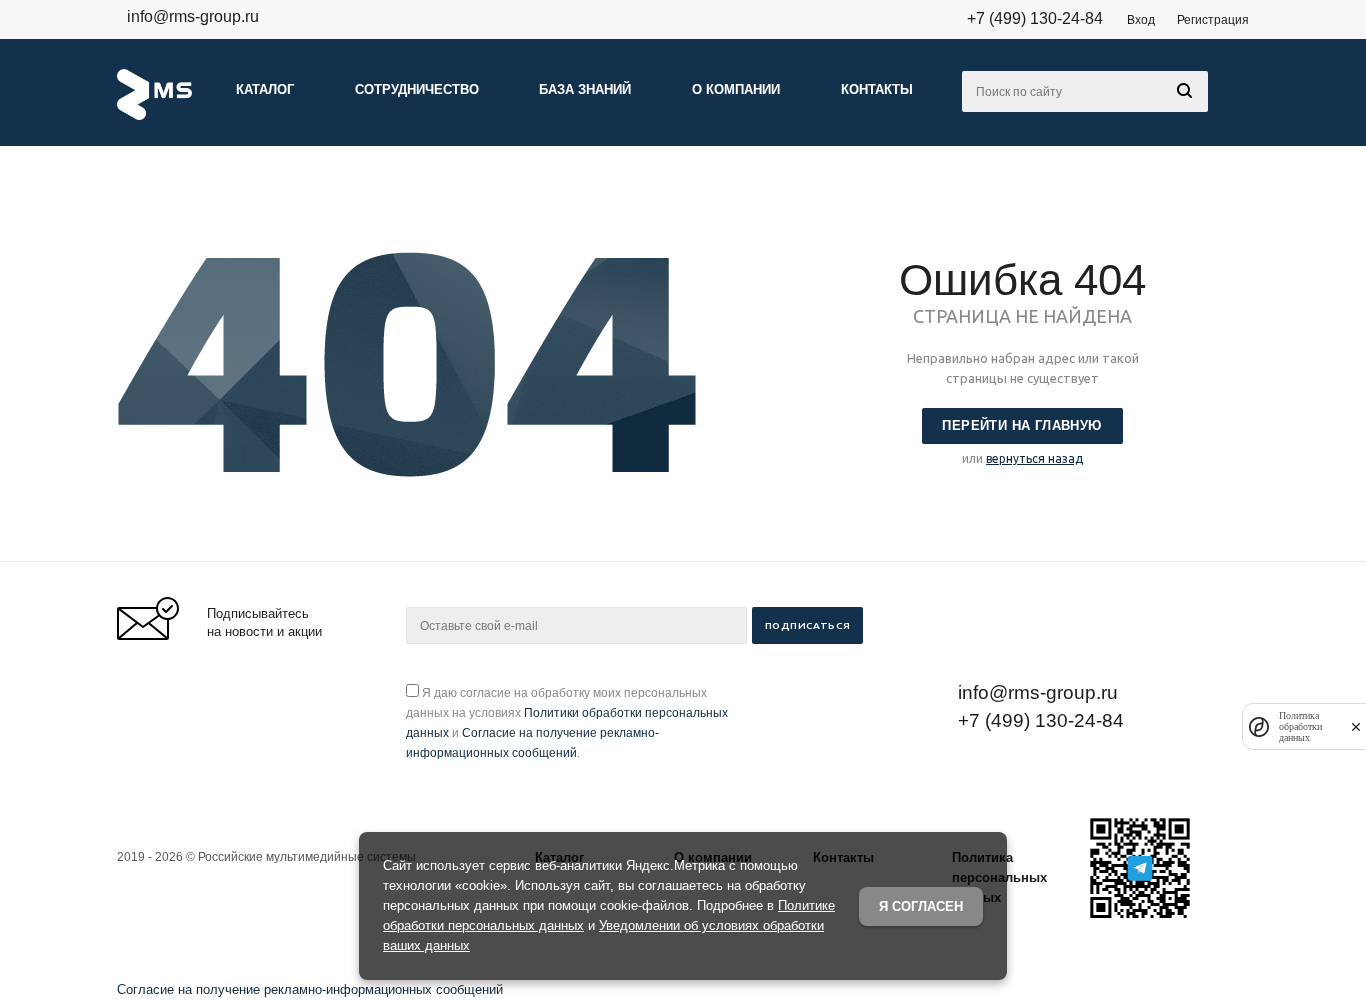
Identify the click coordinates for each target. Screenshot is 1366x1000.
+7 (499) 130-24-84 (1035, 18)
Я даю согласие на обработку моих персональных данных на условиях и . (567, 723)
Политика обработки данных (1300, 726)
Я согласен (921, 906)
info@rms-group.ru (193, 16)
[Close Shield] (1356, 726)
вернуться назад (1034, 458)
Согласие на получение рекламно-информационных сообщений (310, 989)
